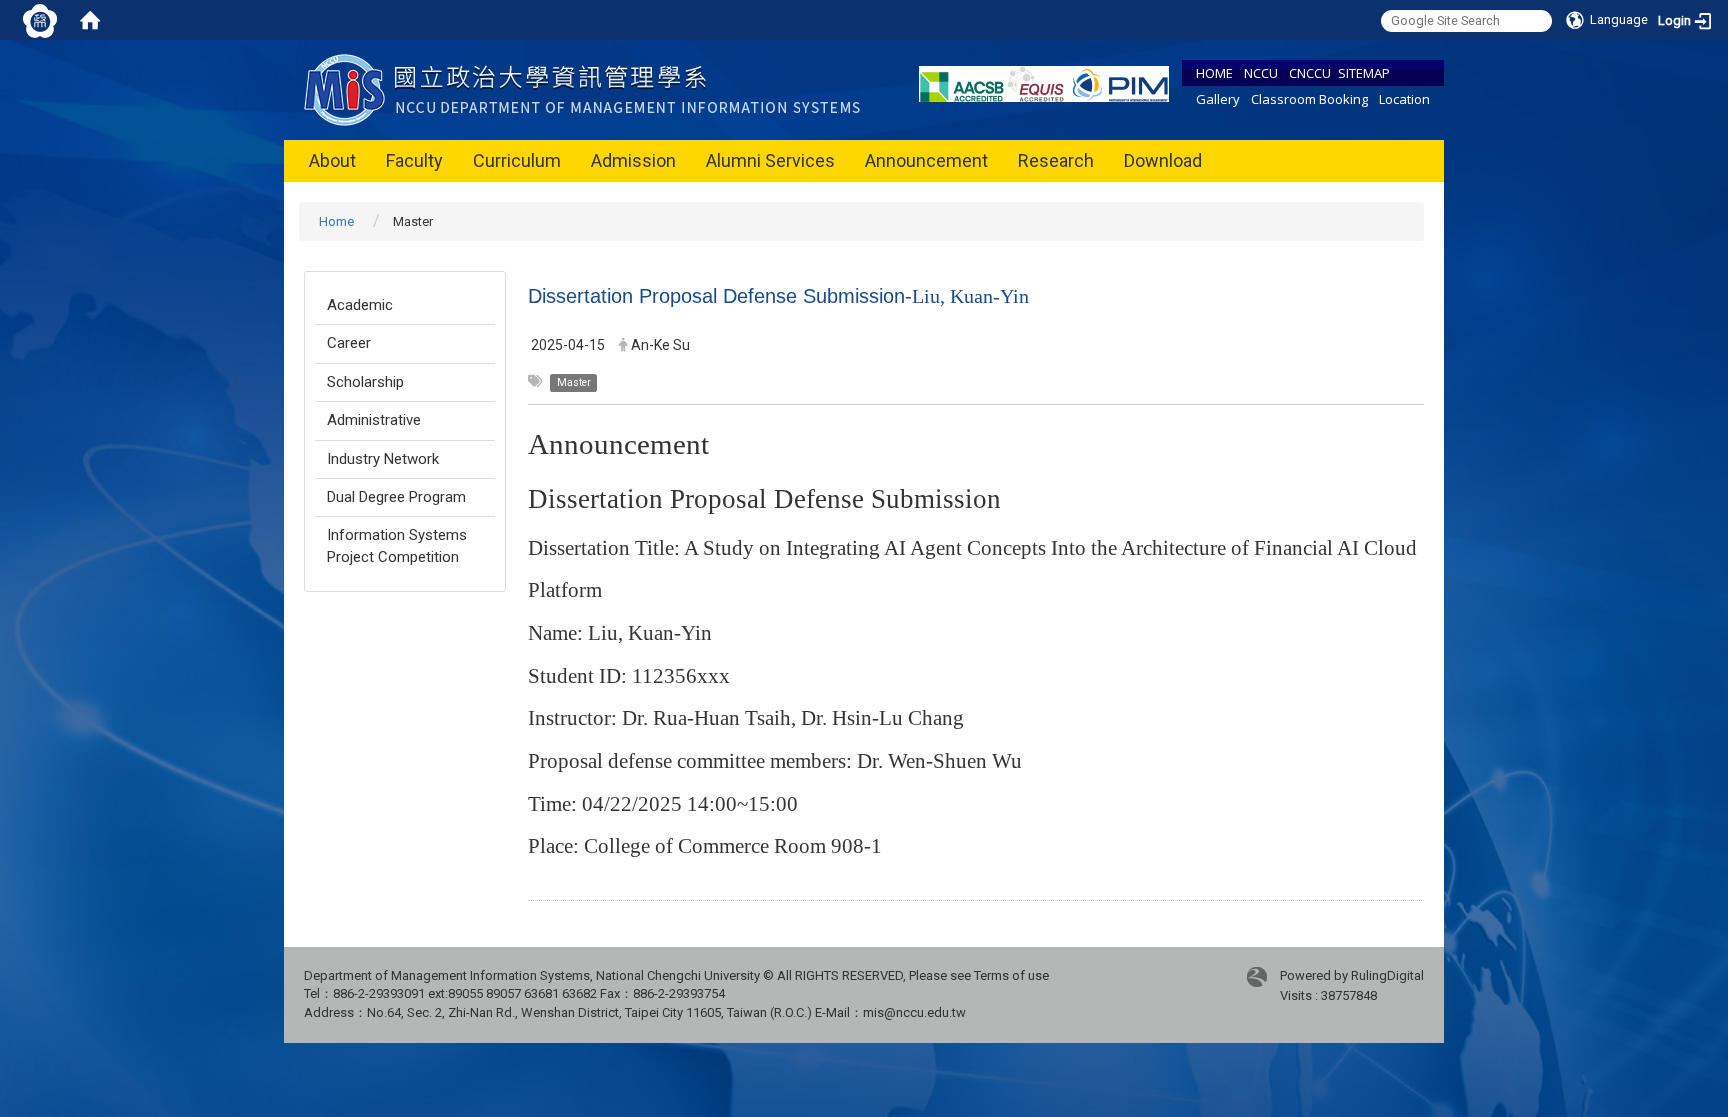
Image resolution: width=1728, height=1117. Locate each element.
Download (1163, 160)
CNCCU (1310, 73)
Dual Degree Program (396, 497)
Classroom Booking (1309, 99)
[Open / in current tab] (586, 88)
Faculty (414, 160)
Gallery (1218, 99)
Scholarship (365, 382)
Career (349, 343)
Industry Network (383, 459)
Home (336, 221)
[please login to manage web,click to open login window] (40, 20)
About (332, 160)
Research (1056, 160)
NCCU (1261, 73)
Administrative (374, 420)
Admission (633, 160)
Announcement (926, 160)
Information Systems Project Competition (397, 545)
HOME (1214, 73)
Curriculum (517, 160)
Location (1404, 99)
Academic (360, 305)
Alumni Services (770, 160)
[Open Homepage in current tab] (90, 20)
